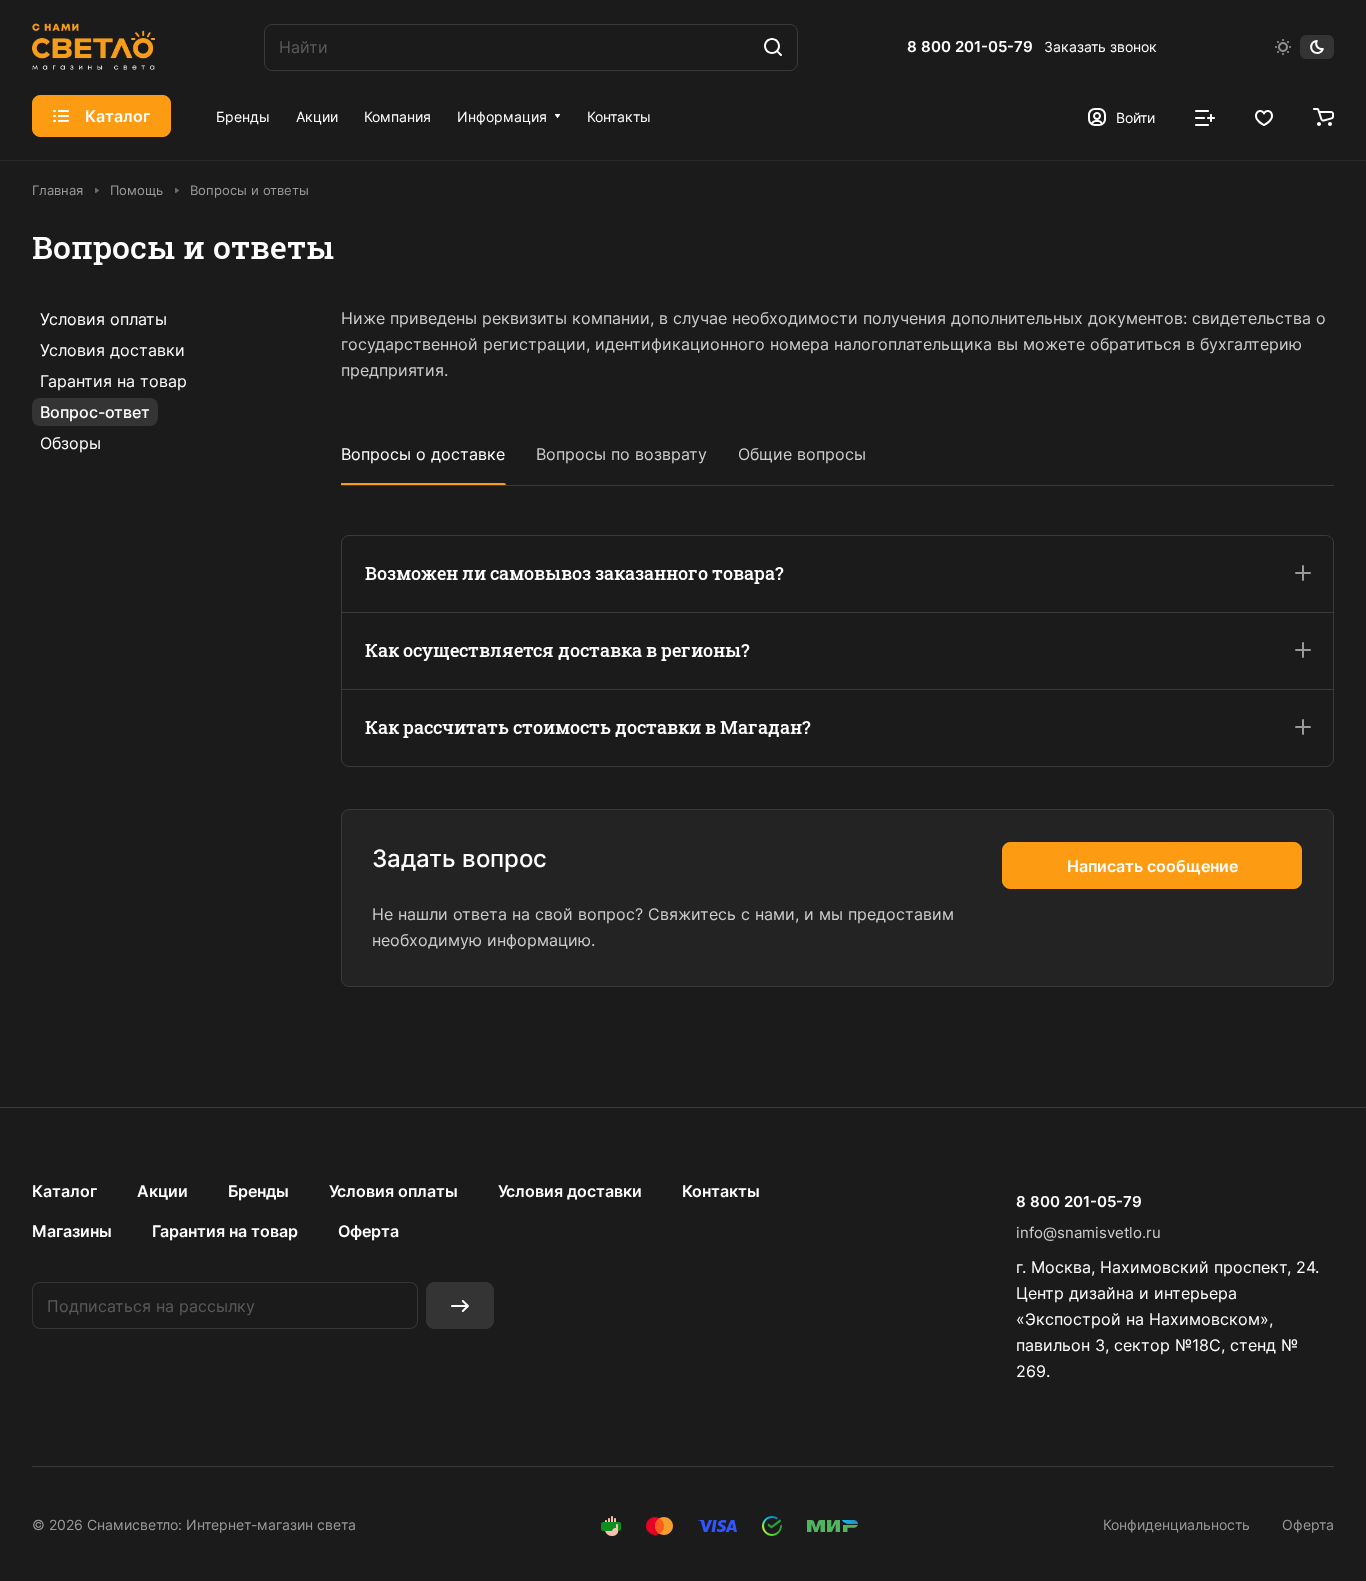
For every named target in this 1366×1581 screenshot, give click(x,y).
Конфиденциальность (1176, 1524)
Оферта (368, 1231)
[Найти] (773, 47)
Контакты (721, 1191)
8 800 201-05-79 (970, 47)
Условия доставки (112, 350)
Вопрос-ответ (95, 412)
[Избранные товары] (1264, 116)
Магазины (72, 1231)
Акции (162, 1191)
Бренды (258, 1191)
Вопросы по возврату (621, 454)
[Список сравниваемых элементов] (1205, 116)
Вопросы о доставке (423, 454)
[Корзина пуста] (1323, 116)
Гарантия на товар (113, 381)
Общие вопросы (802, 454)
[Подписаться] (460, 1305)
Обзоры (70, 443)
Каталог (64, 1191)
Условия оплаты (103, 319)
